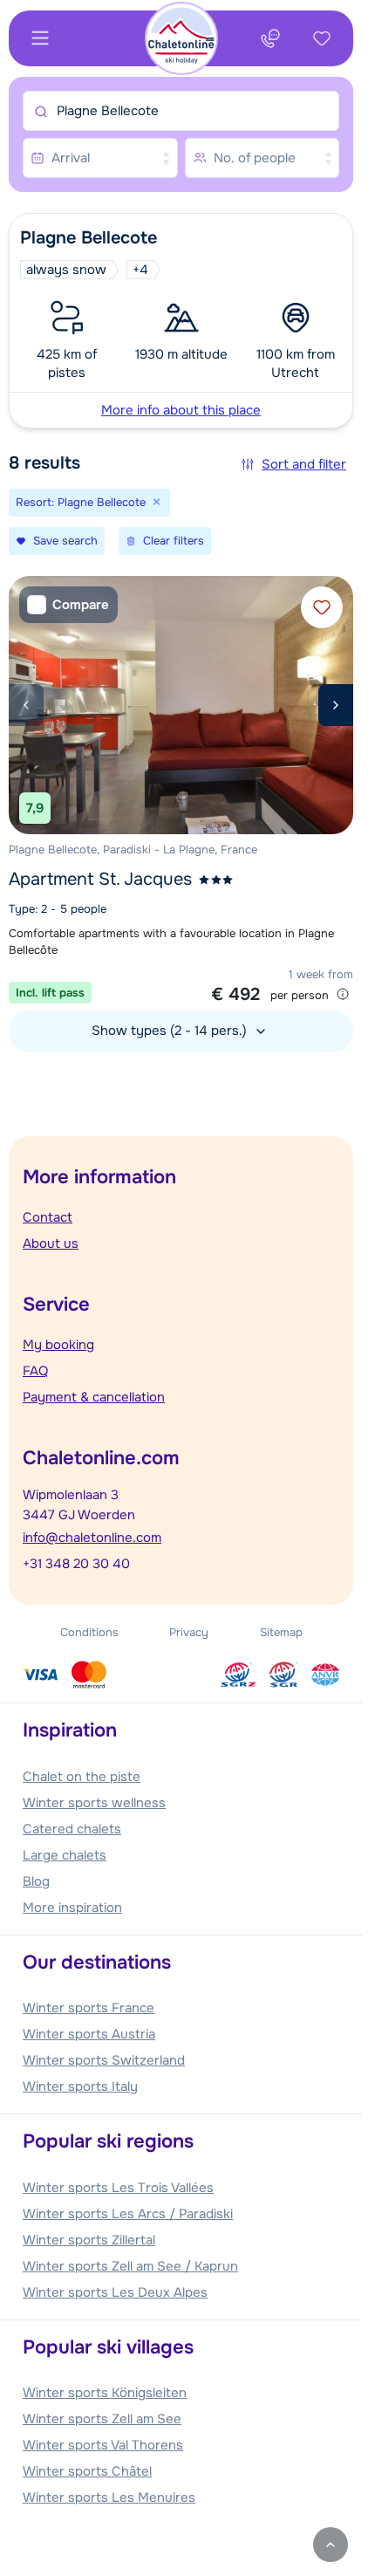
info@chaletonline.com (92, 1538)
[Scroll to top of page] (331, 2545)
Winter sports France (89, 2008)
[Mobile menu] (40, 38)
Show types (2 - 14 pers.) (171, 1031)
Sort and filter (304, 464)
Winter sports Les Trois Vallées (118, 2188)
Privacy (189, 1632)
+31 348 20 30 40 (76, 1564)
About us (51, 1243)
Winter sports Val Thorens (103, 2445)
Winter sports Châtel (87, 2471)
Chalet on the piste (82, 1777)
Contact (48, 1217)
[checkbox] (68, 605)
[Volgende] (336, 705)
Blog (36, 1881)
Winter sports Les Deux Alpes (115, 2292)
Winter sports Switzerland (104, 2060)
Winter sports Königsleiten (105, 2393)
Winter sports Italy (80, 2086)
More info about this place (181, 410)
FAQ (35, 1371)
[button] (181, 321)
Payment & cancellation (94, 1397)
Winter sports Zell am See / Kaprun (130, 2266)
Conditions (89, 1632)
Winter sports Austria (89, 2034)
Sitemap (281, 1632)
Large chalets (65, 1855)
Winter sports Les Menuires (109, 2497)
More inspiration (72, 1908)
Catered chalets (72, 1829)
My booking (58, 1345)
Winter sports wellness (94, 1803)
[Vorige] (26, 705)
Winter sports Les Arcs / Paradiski (128, 2214)
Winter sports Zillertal (89, 2240)
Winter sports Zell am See (102, 2419)
